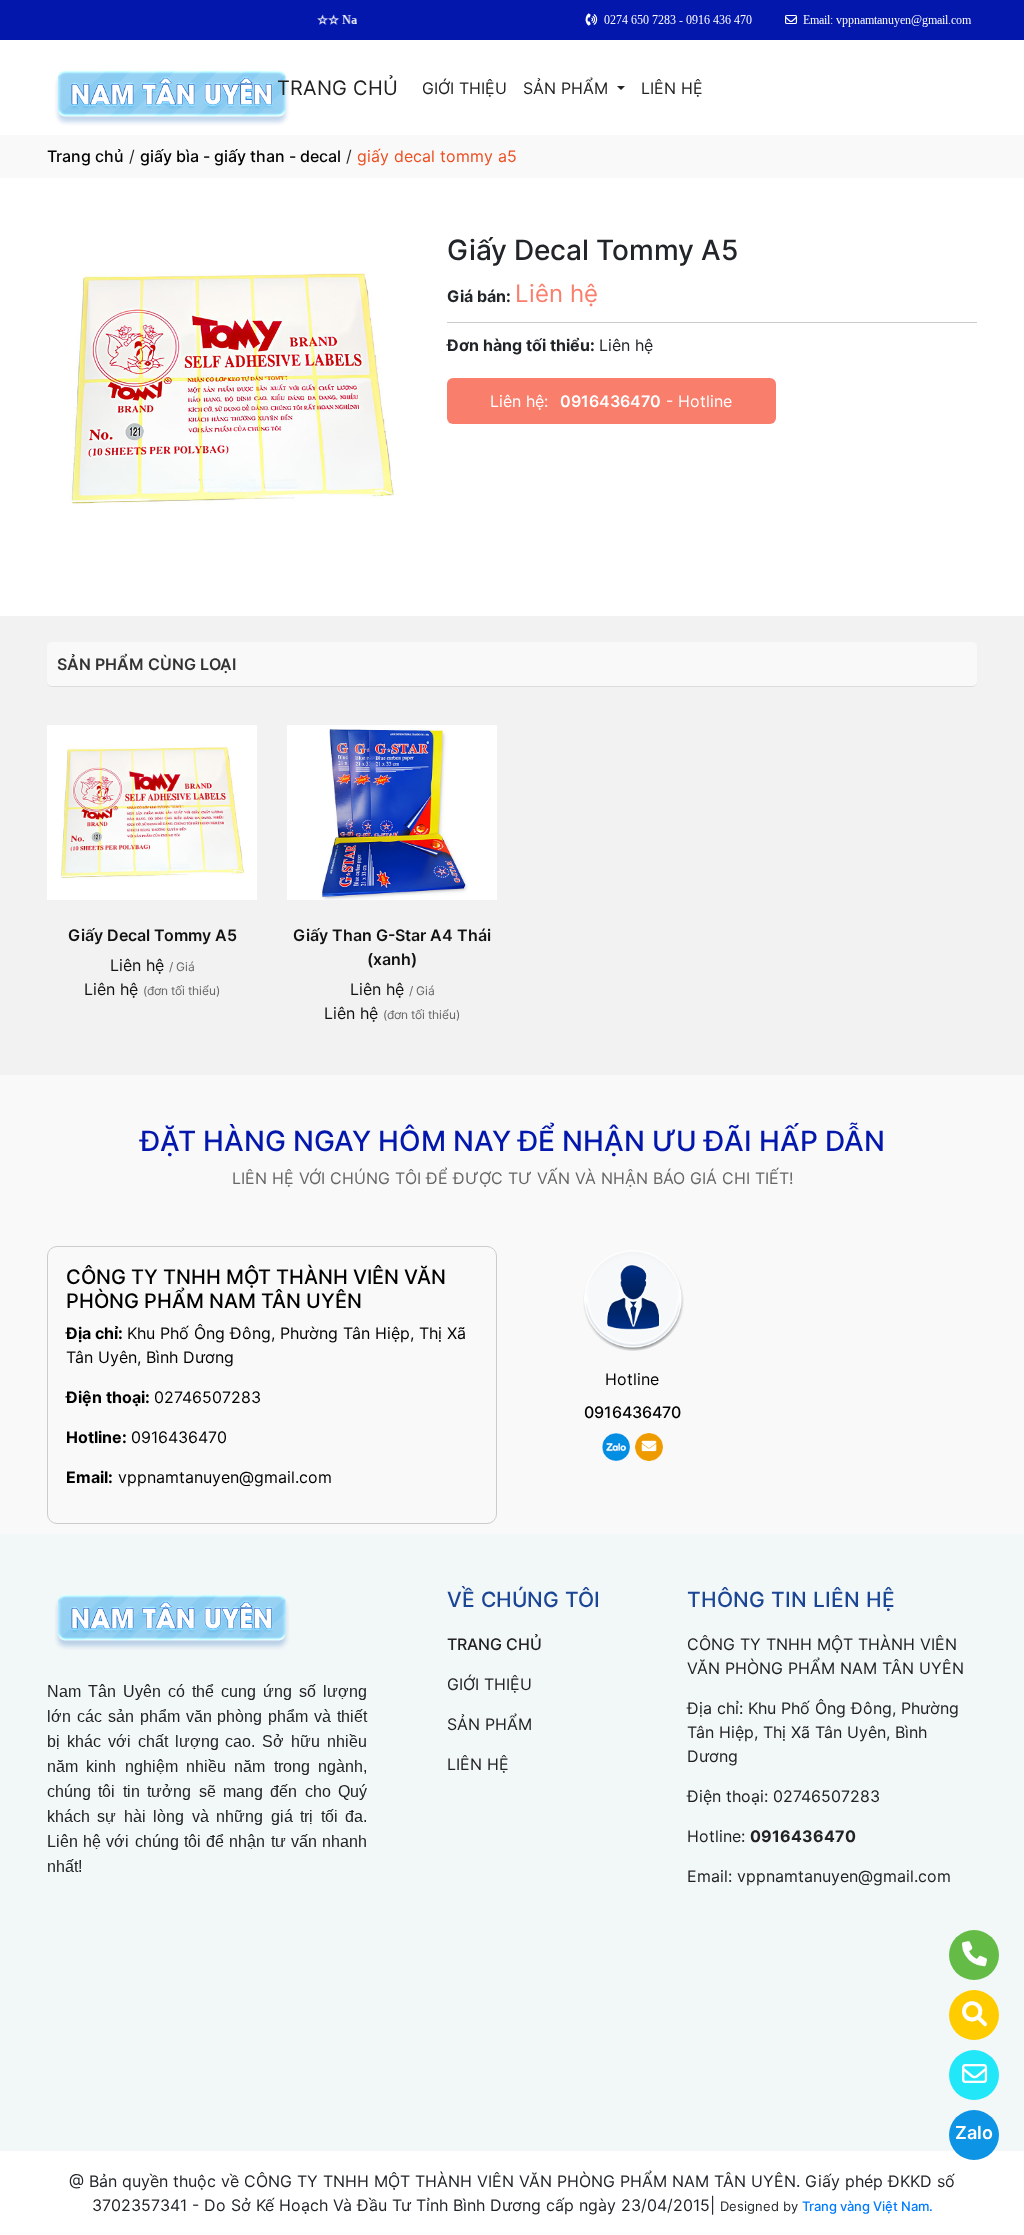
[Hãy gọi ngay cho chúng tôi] (961, 1955)
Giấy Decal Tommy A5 (152, 935)
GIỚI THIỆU (464, 88)
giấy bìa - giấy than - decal (240, 156)
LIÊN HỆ (672, 88)
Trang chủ (85, 156)
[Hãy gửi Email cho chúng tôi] (961, 2075)
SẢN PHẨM (568, 88)
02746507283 (207, 1397)
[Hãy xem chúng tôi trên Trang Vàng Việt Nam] (961, 2015)
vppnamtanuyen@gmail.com (225, 1477)
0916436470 (610, 401)
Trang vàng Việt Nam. (867, 2206)
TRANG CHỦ (337, 88)
